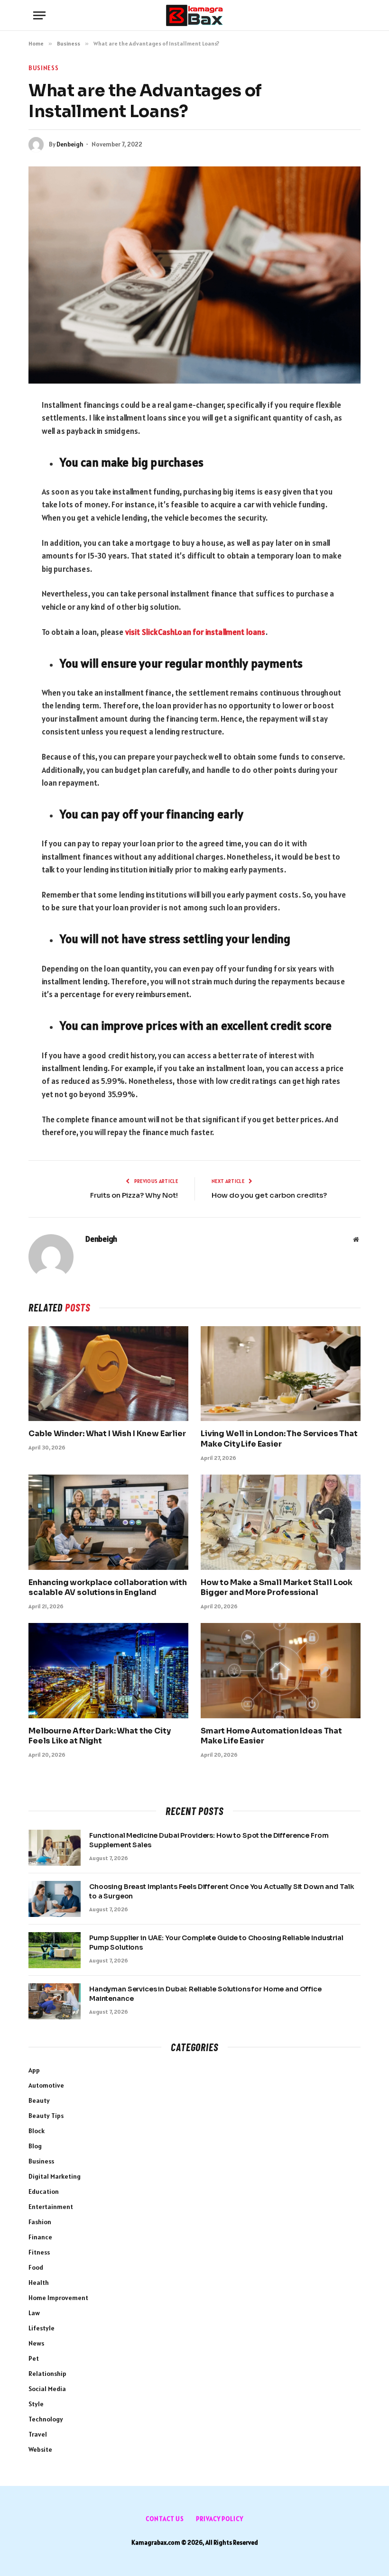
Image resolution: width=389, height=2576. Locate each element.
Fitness (39, 2252)
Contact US (165, 2519)
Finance (40, 2237)
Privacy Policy (220, 2519)
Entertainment (51, 2207)
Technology (46, 2419)
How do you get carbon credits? (269, 1195)
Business (43, 68)
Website (40, 2449)
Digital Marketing (55, 2176)
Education (44, 2191)
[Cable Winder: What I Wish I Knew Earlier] (108, 1374)
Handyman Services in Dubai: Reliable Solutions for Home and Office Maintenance (205, 1994)
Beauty (39, 2100)
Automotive (46, 2085)
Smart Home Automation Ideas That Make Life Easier (271, 1736)
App (34, 2070)
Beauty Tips (46, 2116)
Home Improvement (58, 2298)
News (36, 2343)
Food (36, 2267)
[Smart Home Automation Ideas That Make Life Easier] (281, 1671)
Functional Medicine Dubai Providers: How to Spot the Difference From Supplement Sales (209, 1840)
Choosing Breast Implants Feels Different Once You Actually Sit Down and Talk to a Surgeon (222, 1891)
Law (34, 2313)
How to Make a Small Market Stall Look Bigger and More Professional (277, 1588)
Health (39, 2283)
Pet (34, 2358)
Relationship (47, 2374)
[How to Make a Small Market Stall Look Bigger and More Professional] (281, 1522)
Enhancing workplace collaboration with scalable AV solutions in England (108, 1588)
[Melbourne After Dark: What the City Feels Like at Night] (108, 1671)
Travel (38, 2434)
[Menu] (39, 15)
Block (37, 2131)
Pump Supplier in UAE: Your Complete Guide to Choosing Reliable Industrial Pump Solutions (216, 1943)
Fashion (40, 2222)
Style (36, 2404)
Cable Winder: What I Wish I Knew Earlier (107, 1434)
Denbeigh (70, 144)
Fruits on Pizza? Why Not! (134, 1195)
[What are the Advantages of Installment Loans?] (194, 275)
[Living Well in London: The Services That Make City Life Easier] (281, 1374)
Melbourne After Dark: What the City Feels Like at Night (99, 1736)
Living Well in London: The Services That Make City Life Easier (279, 1439)
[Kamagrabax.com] (194, 15)
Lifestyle (42, 2328)
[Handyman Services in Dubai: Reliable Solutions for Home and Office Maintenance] (55, 2001)
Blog (35, 2146)
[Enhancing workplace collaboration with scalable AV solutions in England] (108, 1522)
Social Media (47, 2389)
